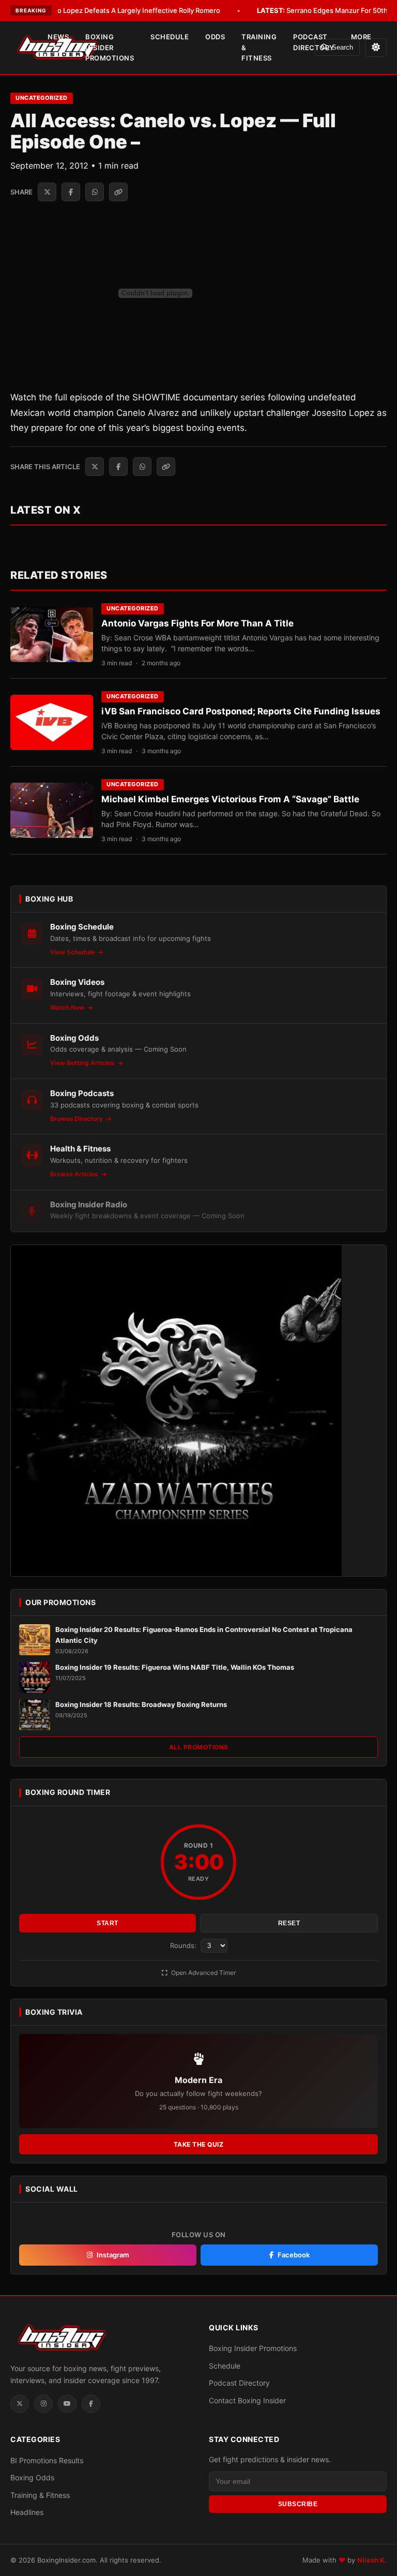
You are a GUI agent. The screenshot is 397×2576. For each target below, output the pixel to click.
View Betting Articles (83, 1063)
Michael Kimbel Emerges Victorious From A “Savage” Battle (230, 799)
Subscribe (298, 2504)
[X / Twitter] (20, 2404)
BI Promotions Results (47, 2460)
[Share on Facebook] (71, 192)
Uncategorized (42, 98)
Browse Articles (75, 1174)
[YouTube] (67, 2404)
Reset (289, 1923)
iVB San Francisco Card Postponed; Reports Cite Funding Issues (241, 711)
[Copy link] (118, 192)
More (361, 37)
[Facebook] (91, 2404)
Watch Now (68, 1007)
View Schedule (73, 952)
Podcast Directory (314, 42)
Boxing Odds (32, 2477)
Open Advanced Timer (203, 1973)
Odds (215, 37)
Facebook (294, 2255)
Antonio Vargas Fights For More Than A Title (197, 623)
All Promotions (199, 1747)
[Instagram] (43, 2404)
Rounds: (184, 1945)
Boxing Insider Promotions (110, 48)
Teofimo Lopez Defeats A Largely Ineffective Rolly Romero (113, 10)
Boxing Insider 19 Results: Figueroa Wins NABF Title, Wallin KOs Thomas (175, 1667)
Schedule (170, 37)
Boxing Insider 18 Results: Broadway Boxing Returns (141, 1704)
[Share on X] (47, 192)
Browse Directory (77, 1119)
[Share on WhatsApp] (95, 192)
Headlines (27, 2512)
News (58, 37)
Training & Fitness (259, 48)
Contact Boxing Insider (247, 2400)
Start (108, 1923)
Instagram (113, 2255)
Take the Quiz (199, 2144)
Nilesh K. (372, 2560)
